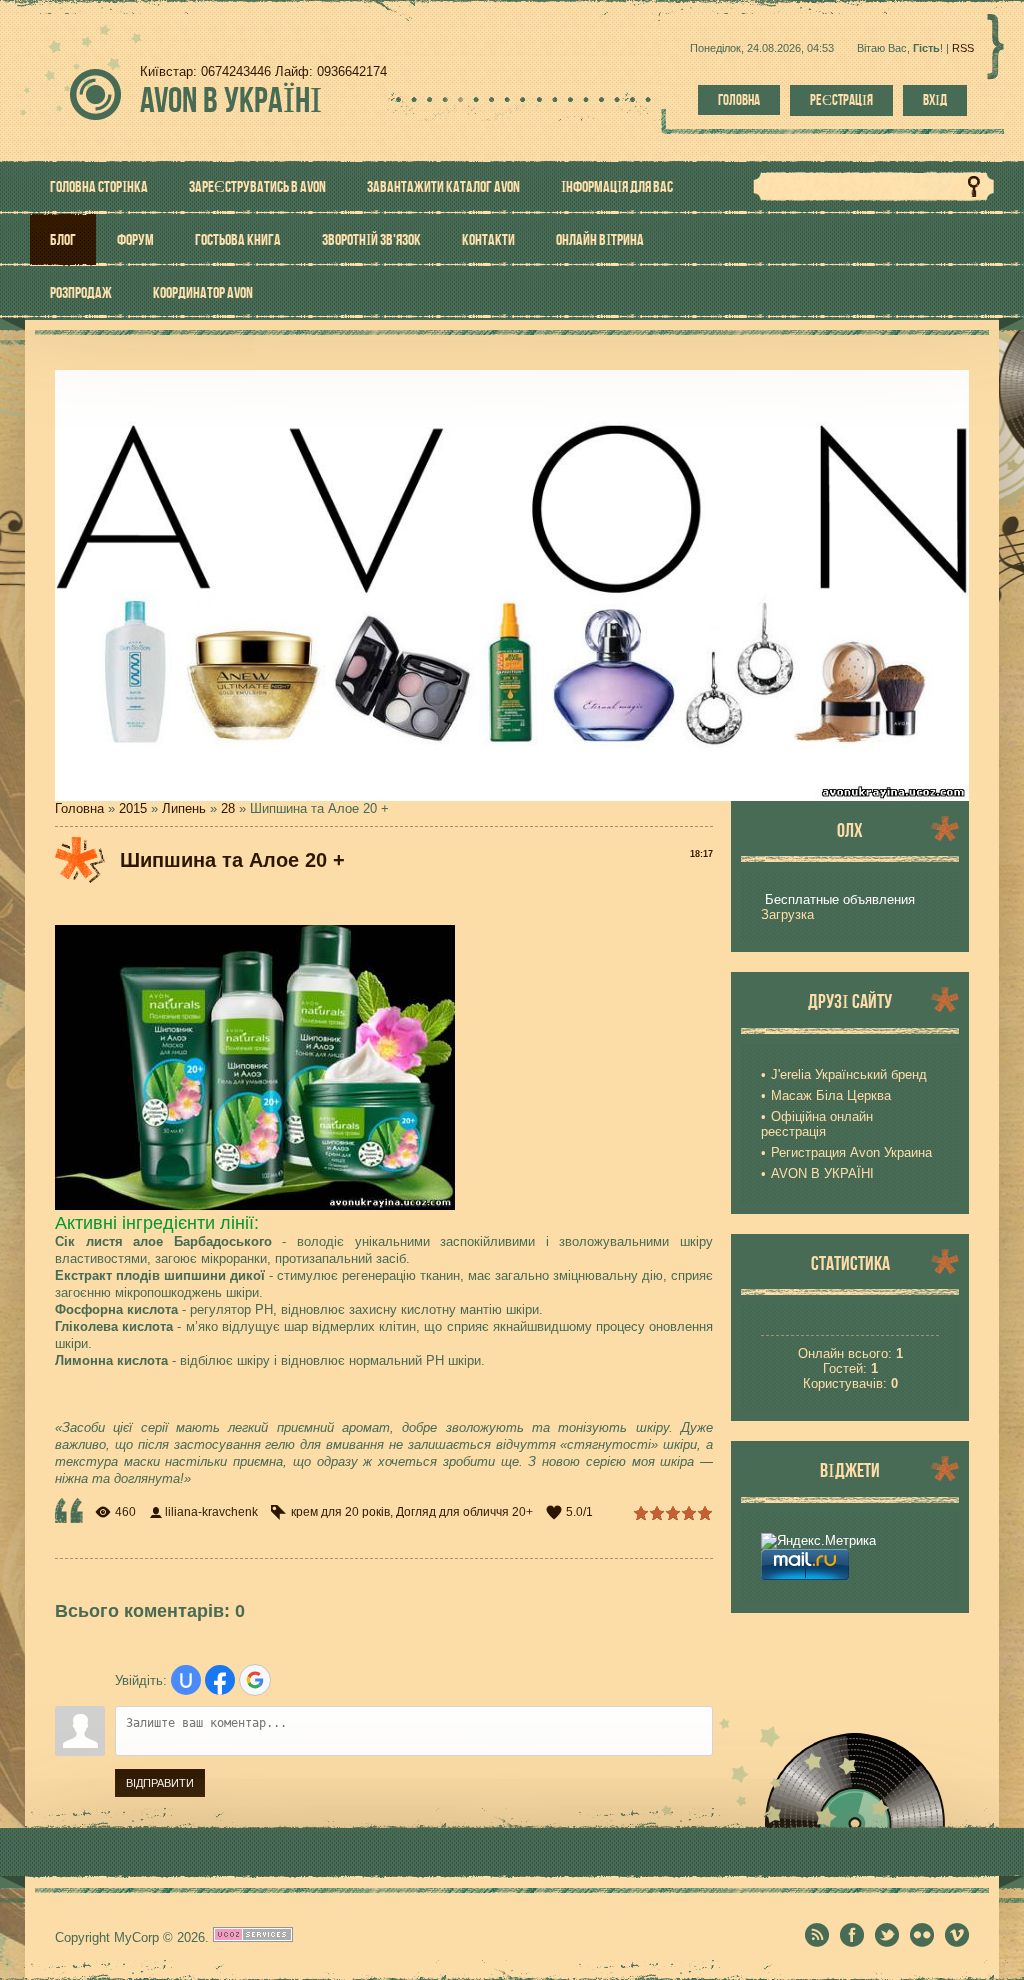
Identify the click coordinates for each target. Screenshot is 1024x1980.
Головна (739, 100)
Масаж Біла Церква (831, 1095)
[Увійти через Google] (255, 1680)
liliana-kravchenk (211, 1512)
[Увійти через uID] (186, 1680)
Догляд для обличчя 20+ (464, 1512)
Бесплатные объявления (840, 899)
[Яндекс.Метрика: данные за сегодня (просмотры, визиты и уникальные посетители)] (818, 1541)
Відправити (160, 1783)
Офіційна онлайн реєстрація (817, 1124)
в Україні (231, 99)
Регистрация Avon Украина (851, 1152)
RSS (963, 48)
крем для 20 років (340, 1512)
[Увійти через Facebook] (220, 1680)
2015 (133, 808)
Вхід (935, 100)
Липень (184, 808)
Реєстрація (841, 100)
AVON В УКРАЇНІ (822, 1173)
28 (228, 808)
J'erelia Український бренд (849, 1074)
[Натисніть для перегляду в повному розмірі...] (255, 1205)
